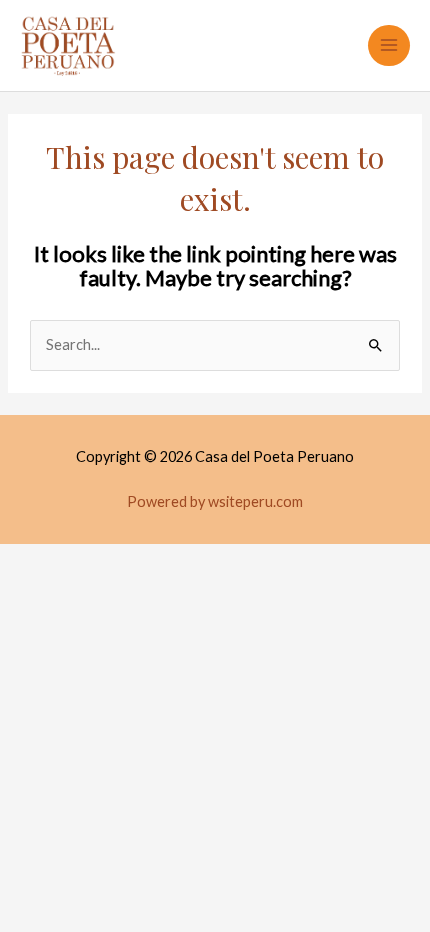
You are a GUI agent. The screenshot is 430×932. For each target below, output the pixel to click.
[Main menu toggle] (389, 46)
